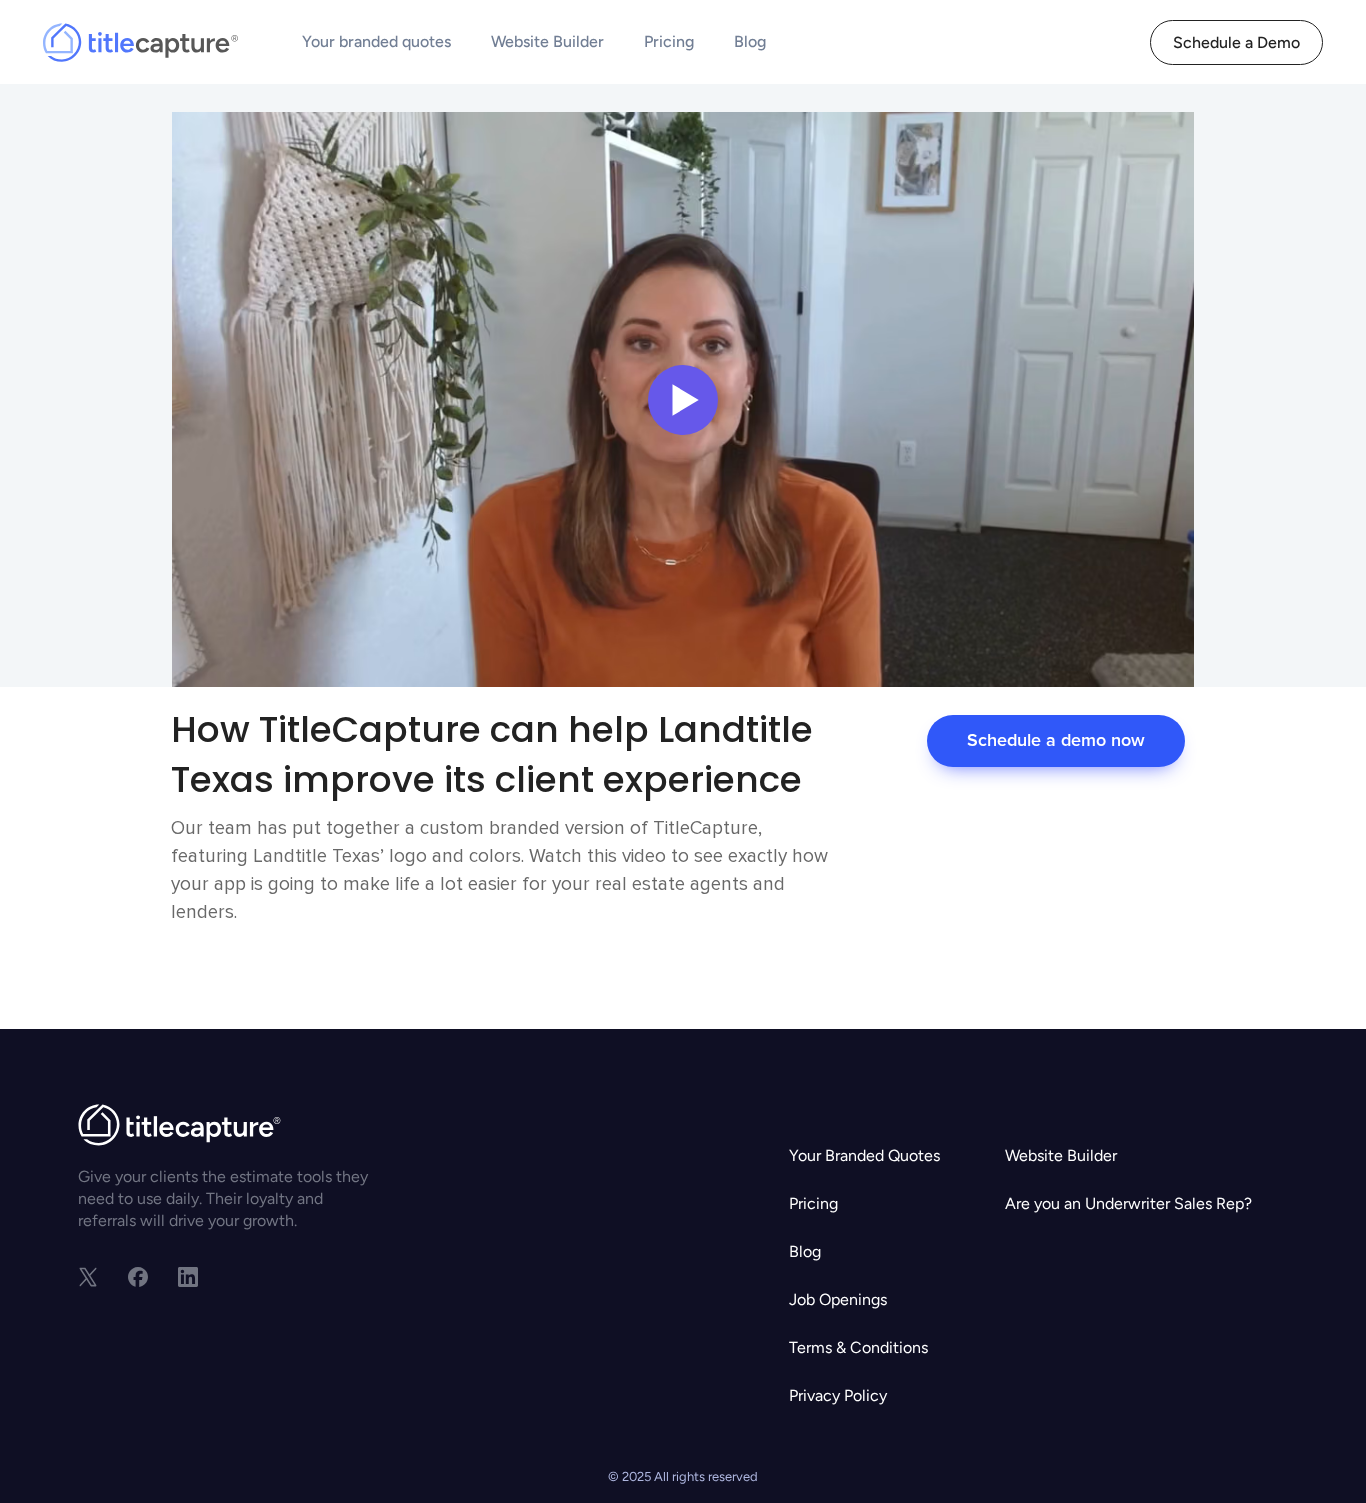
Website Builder (547, 41)
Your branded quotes (376, 41)
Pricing (669, 41)
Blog (750, 41)
